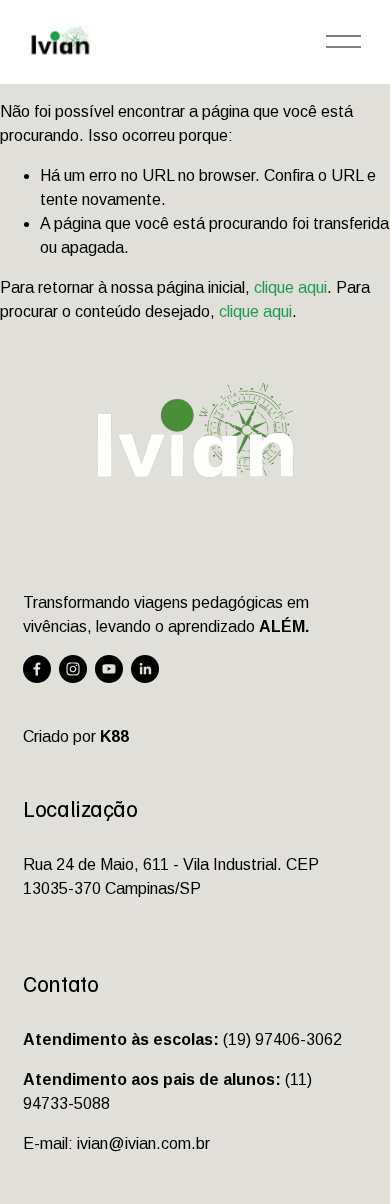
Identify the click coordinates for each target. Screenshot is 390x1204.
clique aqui (290, 287)
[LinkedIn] (145, 669)
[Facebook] (37, 669)
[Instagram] (73, 669)
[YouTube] (109, 669)
